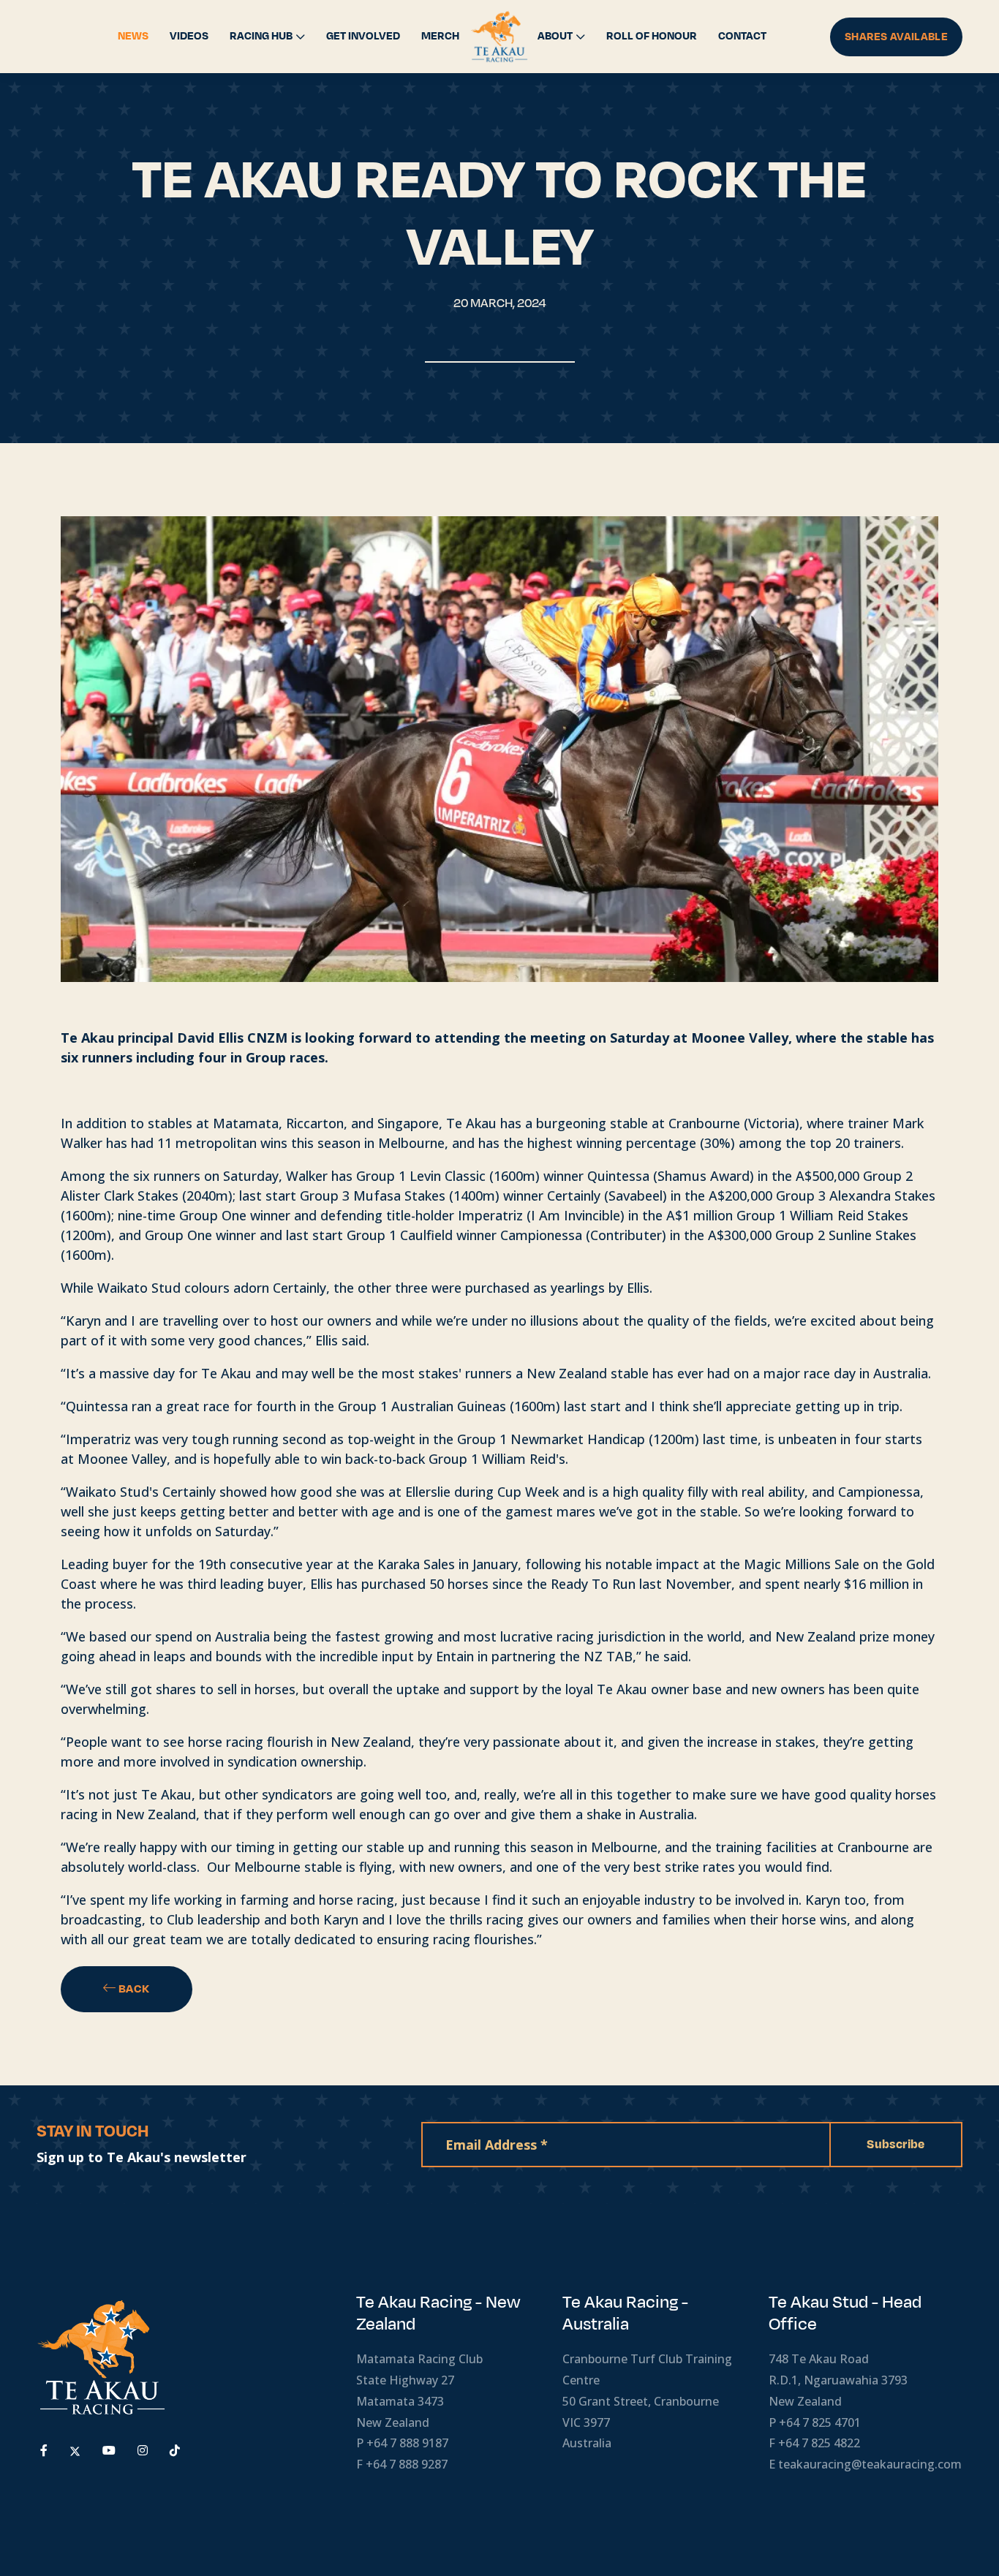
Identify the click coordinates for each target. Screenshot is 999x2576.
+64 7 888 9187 (407, 2443)
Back (133, 1989)
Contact (742, 36)
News (133, 36)
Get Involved (363, 36)
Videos (189, 36)
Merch (440, 36)
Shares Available (896, 37)
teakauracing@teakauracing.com (870, 2464)
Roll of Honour (652, 36)
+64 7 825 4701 (820, 2422)
